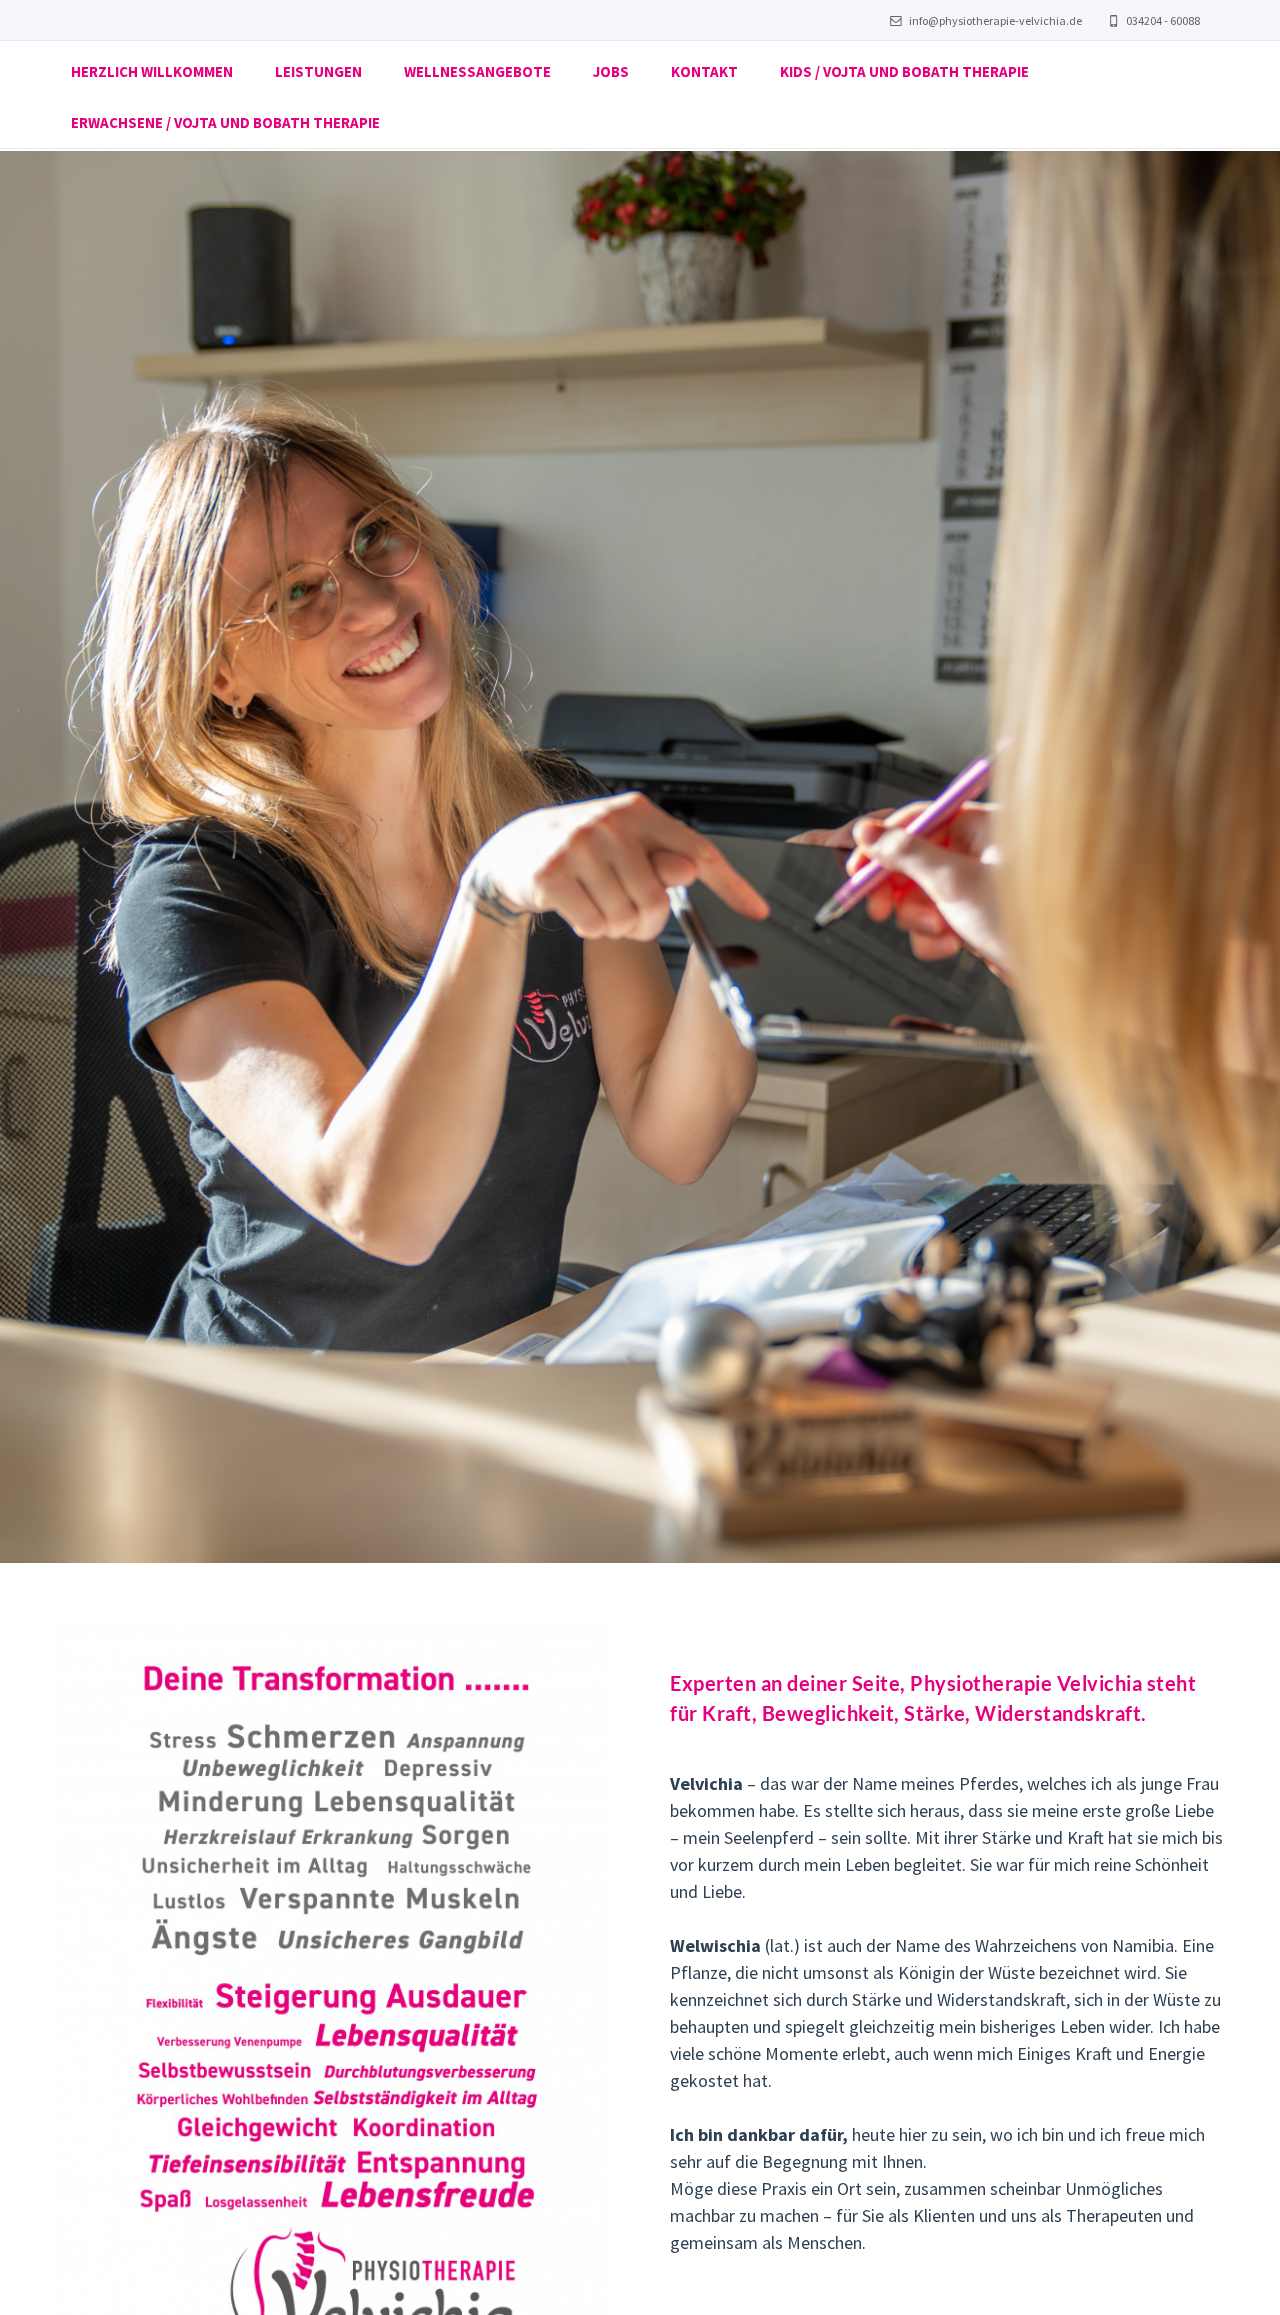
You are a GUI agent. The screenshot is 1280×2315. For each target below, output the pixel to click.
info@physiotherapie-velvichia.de (994, 20)
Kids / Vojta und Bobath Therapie (904, 71)
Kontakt (704, 71)
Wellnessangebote (477, 71)
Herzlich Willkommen (152, 71)
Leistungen (318, 71)
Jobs (611, 71)
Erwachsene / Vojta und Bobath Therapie (225, 122)
